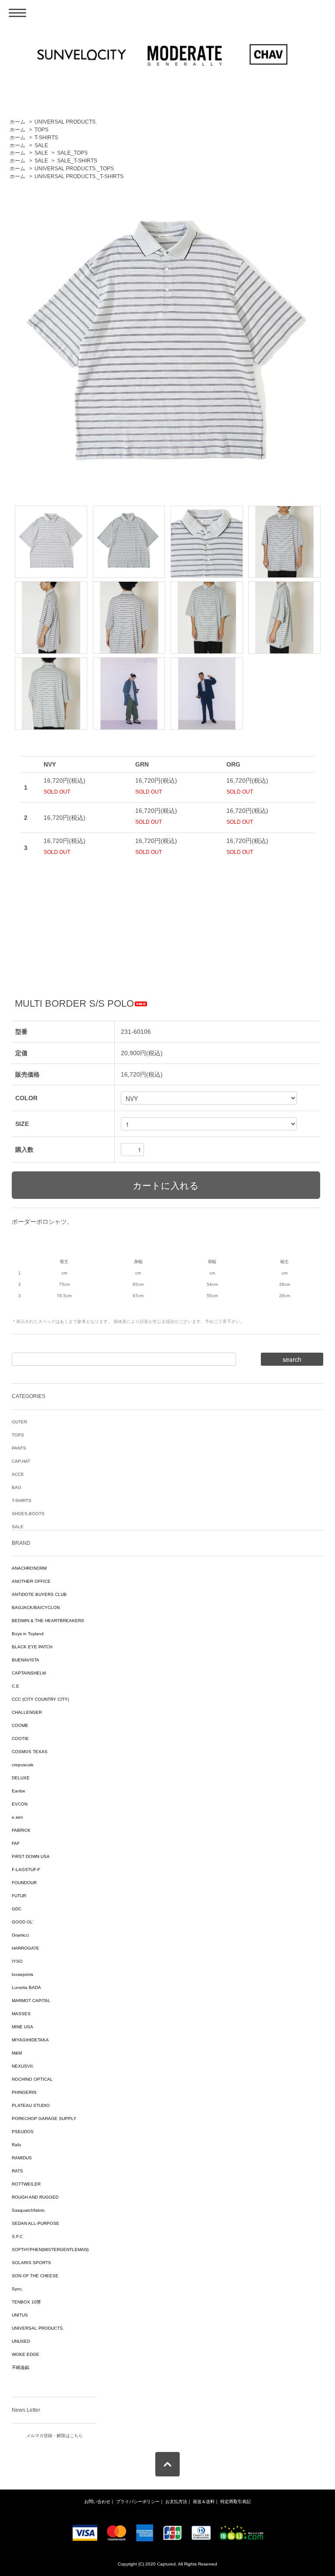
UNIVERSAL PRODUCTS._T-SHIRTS (79, 176)
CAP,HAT (21, 1461)
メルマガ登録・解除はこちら (55, 2436)
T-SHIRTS (46, 138)
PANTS (19, 1448)
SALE (41, 145)
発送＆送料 (204, 2502)
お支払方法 (176, 2502)
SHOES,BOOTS (28, 1514)
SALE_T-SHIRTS (77, 161)
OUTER (19, 1422)
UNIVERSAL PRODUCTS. (66, 122)
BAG (17, 1487)
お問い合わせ (97, 2502)
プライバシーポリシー (138, 2502)
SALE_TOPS (72, 153)
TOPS (41, 130)
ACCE (18, 1474)
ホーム (17, 122)
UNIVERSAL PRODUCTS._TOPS (74, 169)
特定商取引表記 (236, 2502)
